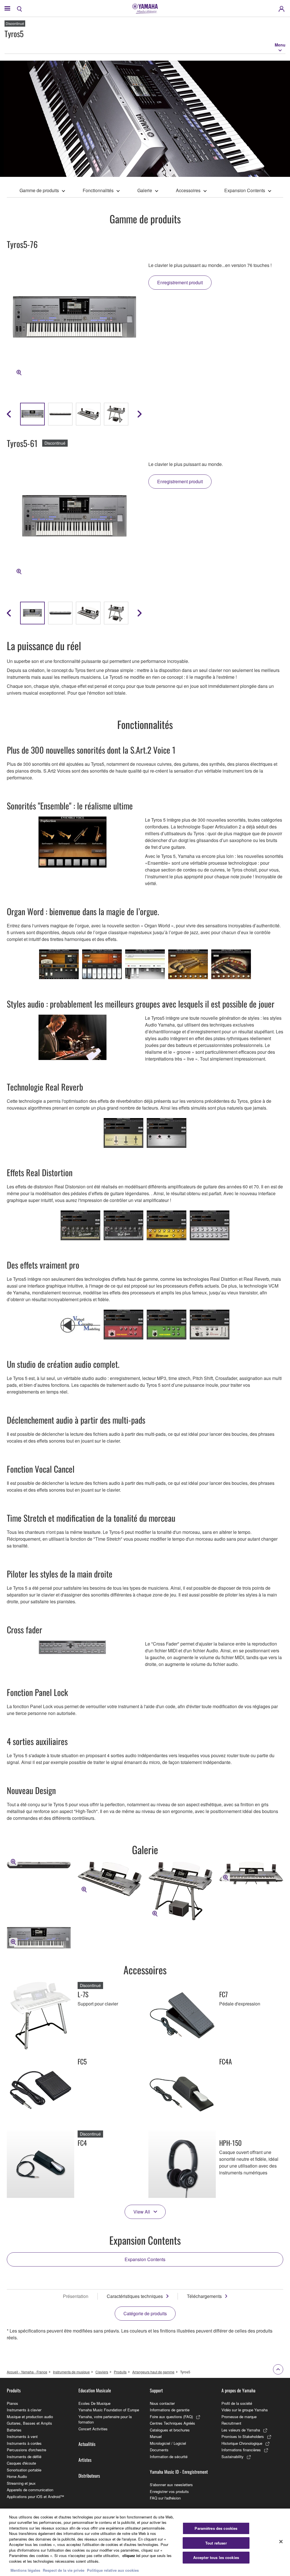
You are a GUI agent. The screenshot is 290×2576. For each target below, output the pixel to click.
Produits (120, 2372)
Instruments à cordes (24, 2443)
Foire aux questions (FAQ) (171, 2417)
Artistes (85, 2460)
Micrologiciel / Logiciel (168, 2443)
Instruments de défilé (24, 2457)
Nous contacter (162, 2403)
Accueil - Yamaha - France (27, 2372)
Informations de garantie (170, 2410)
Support (156, 2390)
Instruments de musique (71, 2372)
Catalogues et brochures (170, 2430)
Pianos (12, 2403)
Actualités (87, 2444)
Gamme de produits (39, 190)
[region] (145, 2542)
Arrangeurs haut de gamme (153, 2372)
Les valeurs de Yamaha (241, 2430)
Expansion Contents (245, 190)
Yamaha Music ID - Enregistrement (179, 2472)
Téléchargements (204, 2296)
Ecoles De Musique (94, 2403)
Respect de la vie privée (64, 2570)
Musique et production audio (30, 2417)
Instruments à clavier (24, 2410)
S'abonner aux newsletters (171, 2485)
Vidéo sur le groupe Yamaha (245, 2410)
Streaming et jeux (21, 2483)
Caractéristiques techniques (135, 2296)
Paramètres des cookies (216, 2528)
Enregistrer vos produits (169, 2491)
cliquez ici (131, 2555)
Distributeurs (89, 2476)
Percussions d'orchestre (26, 2450)
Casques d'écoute (21, 2463)
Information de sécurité (169, 2457)
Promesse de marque (239, 2417)
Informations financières (241, 2450)
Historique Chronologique (242, 2443)
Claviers (102, 2372)
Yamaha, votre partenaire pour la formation (105, 2419)
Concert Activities (93, 2429)
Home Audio (17, 2476)
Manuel (156, 2436)
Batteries (14, 2430)
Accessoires (188, 190)
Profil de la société (237, 2403)
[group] (32, 414)
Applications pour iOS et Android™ (35, 2497)
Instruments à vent (22, 2436)
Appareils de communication (30, 2490)
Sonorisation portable (24, 2470)
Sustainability (233, 2457)
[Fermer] (281, 2541)
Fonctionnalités (98, 190)
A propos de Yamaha (238, 2390)
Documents (159, 2450)
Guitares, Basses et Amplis (29, 2423)
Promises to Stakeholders (243, 2436)
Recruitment (231, 2423)
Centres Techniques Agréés (172, 2423)
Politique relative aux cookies (113, 2570)
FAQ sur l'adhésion (165, 2498)
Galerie (145, 190)
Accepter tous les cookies (216, 2557)
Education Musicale (95, 2390)
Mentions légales (25, 2570)
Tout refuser (216, 2543)
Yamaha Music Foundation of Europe (109, 2410)
